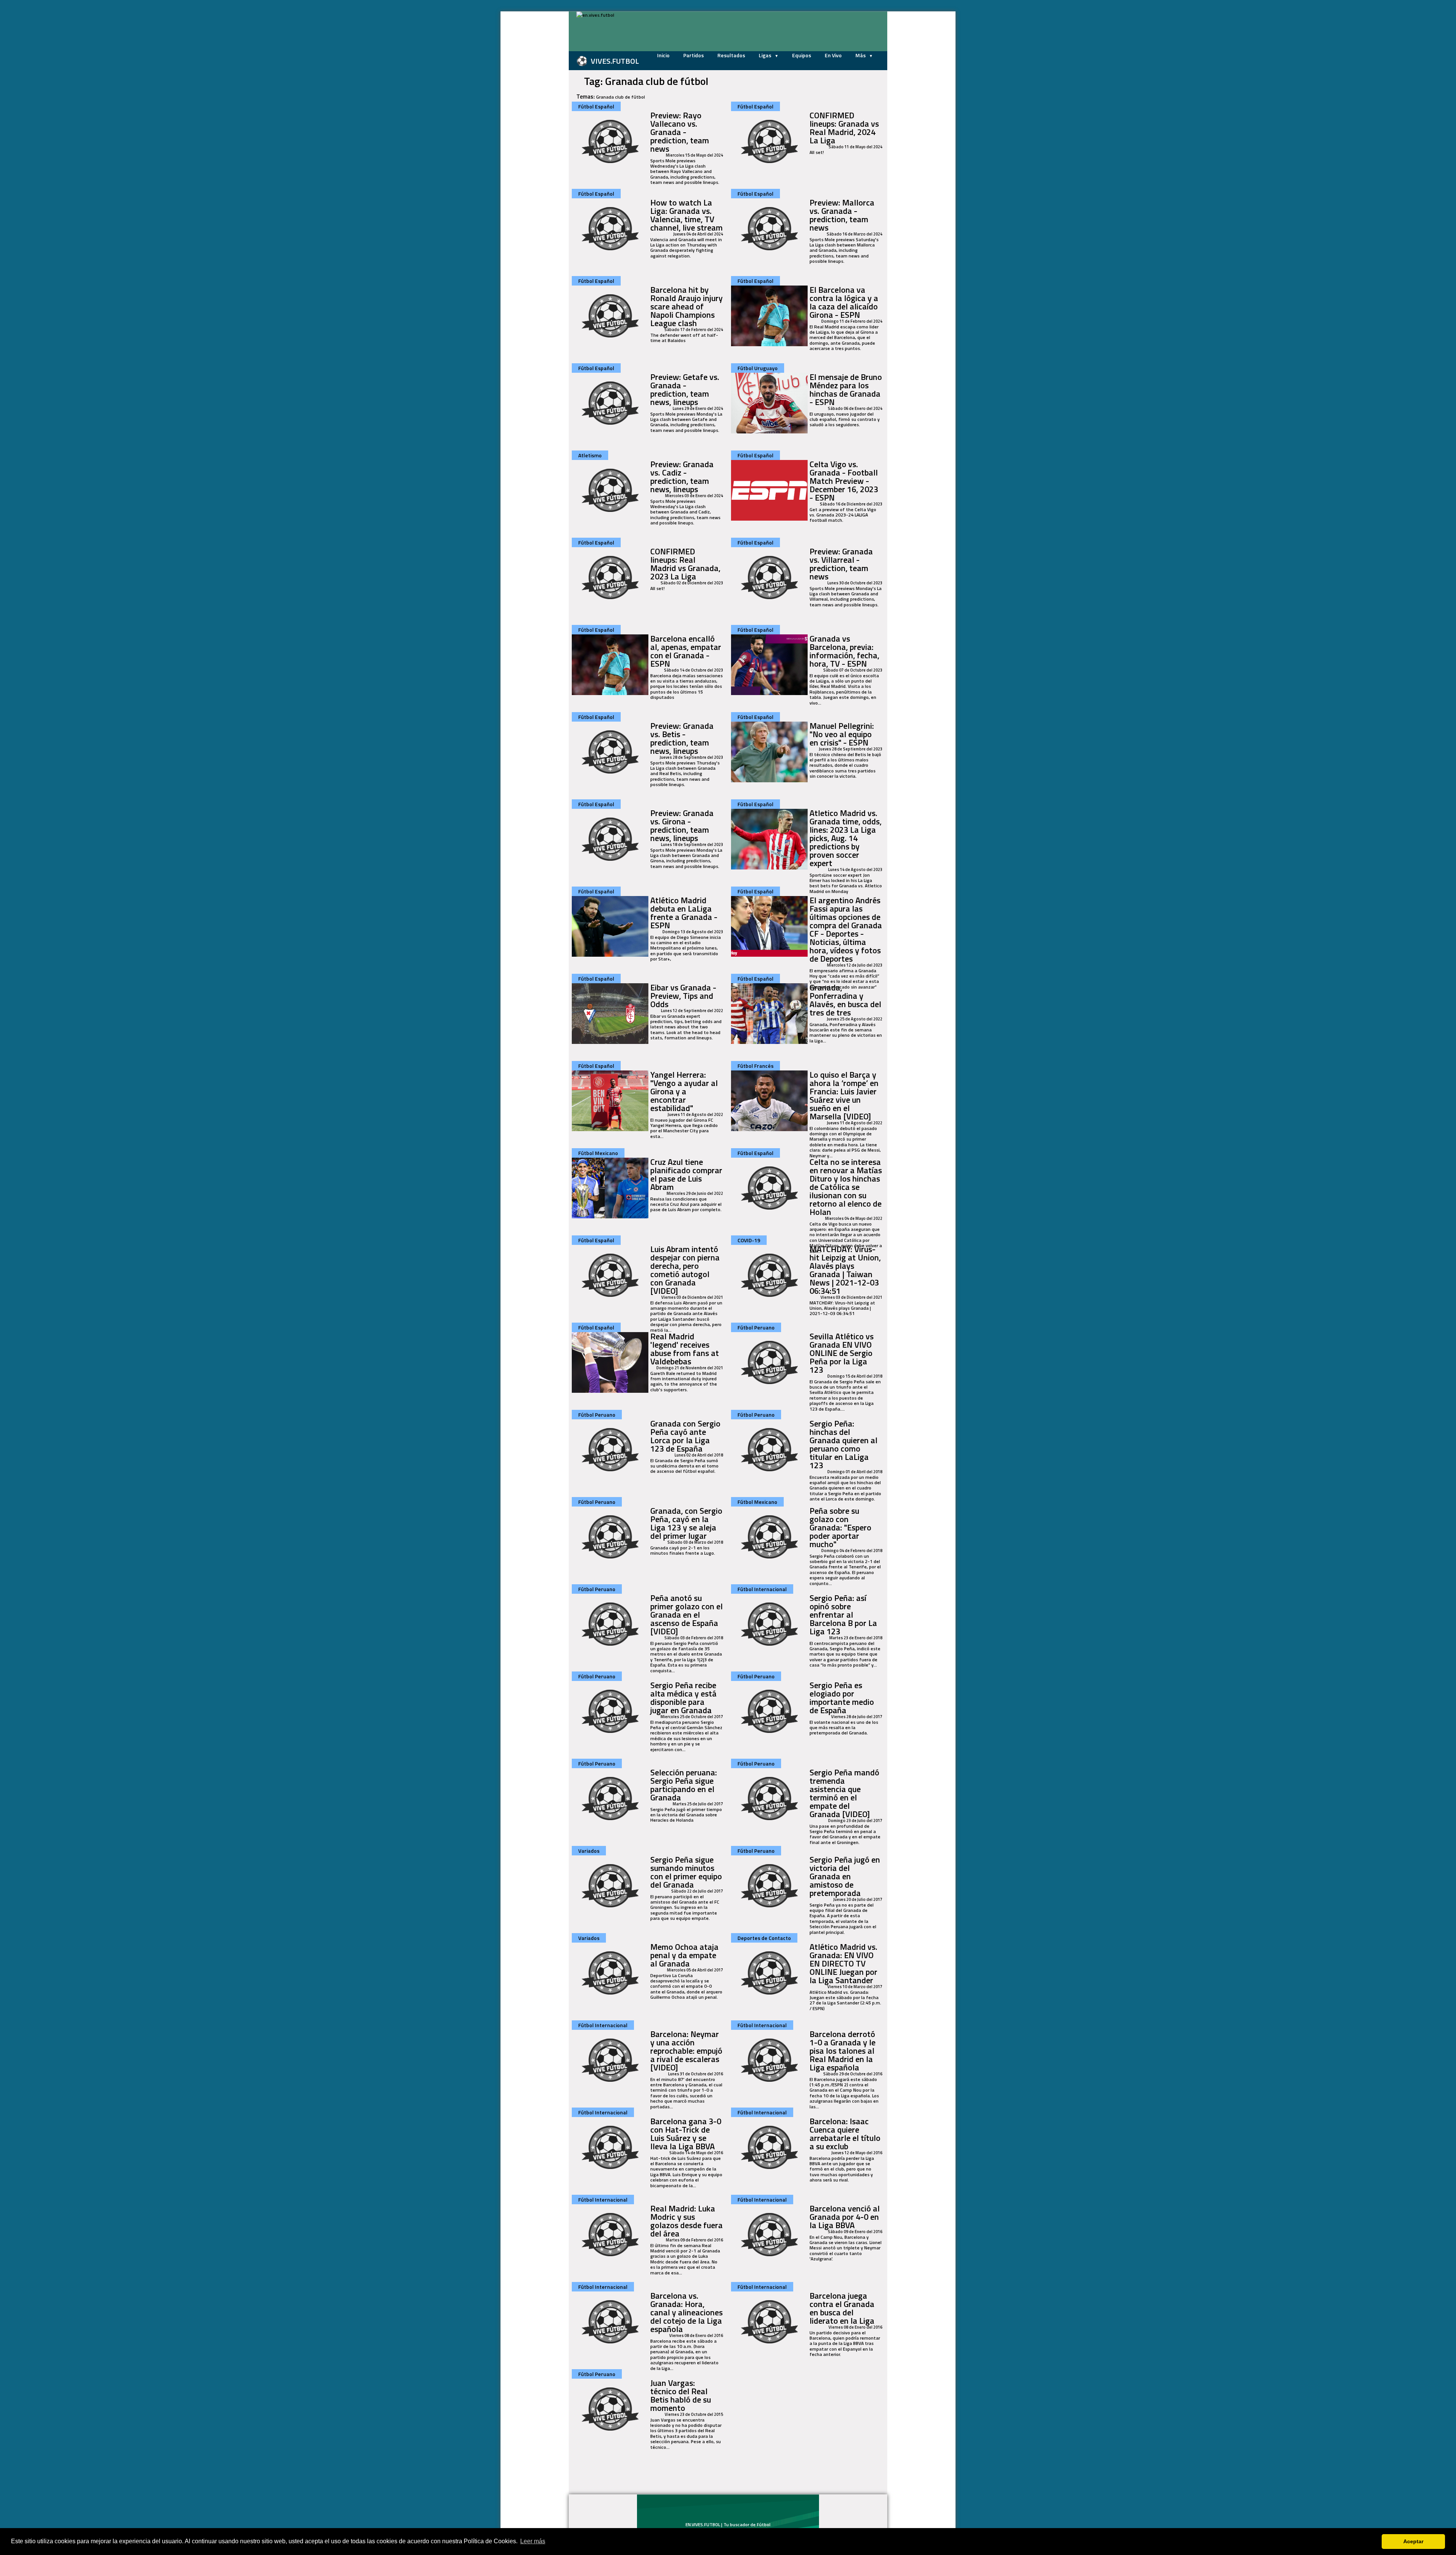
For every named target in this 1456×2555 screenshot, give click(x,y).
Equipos (802, 55)
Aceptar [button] (1413, 2541)
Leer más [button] (533, 2541)
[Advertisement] (531, 125)
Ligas (766, 55)
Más (861, 55)
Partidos (693, 55)
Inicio (663, 55)
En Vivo (833, 55)
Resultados (731, 55)
